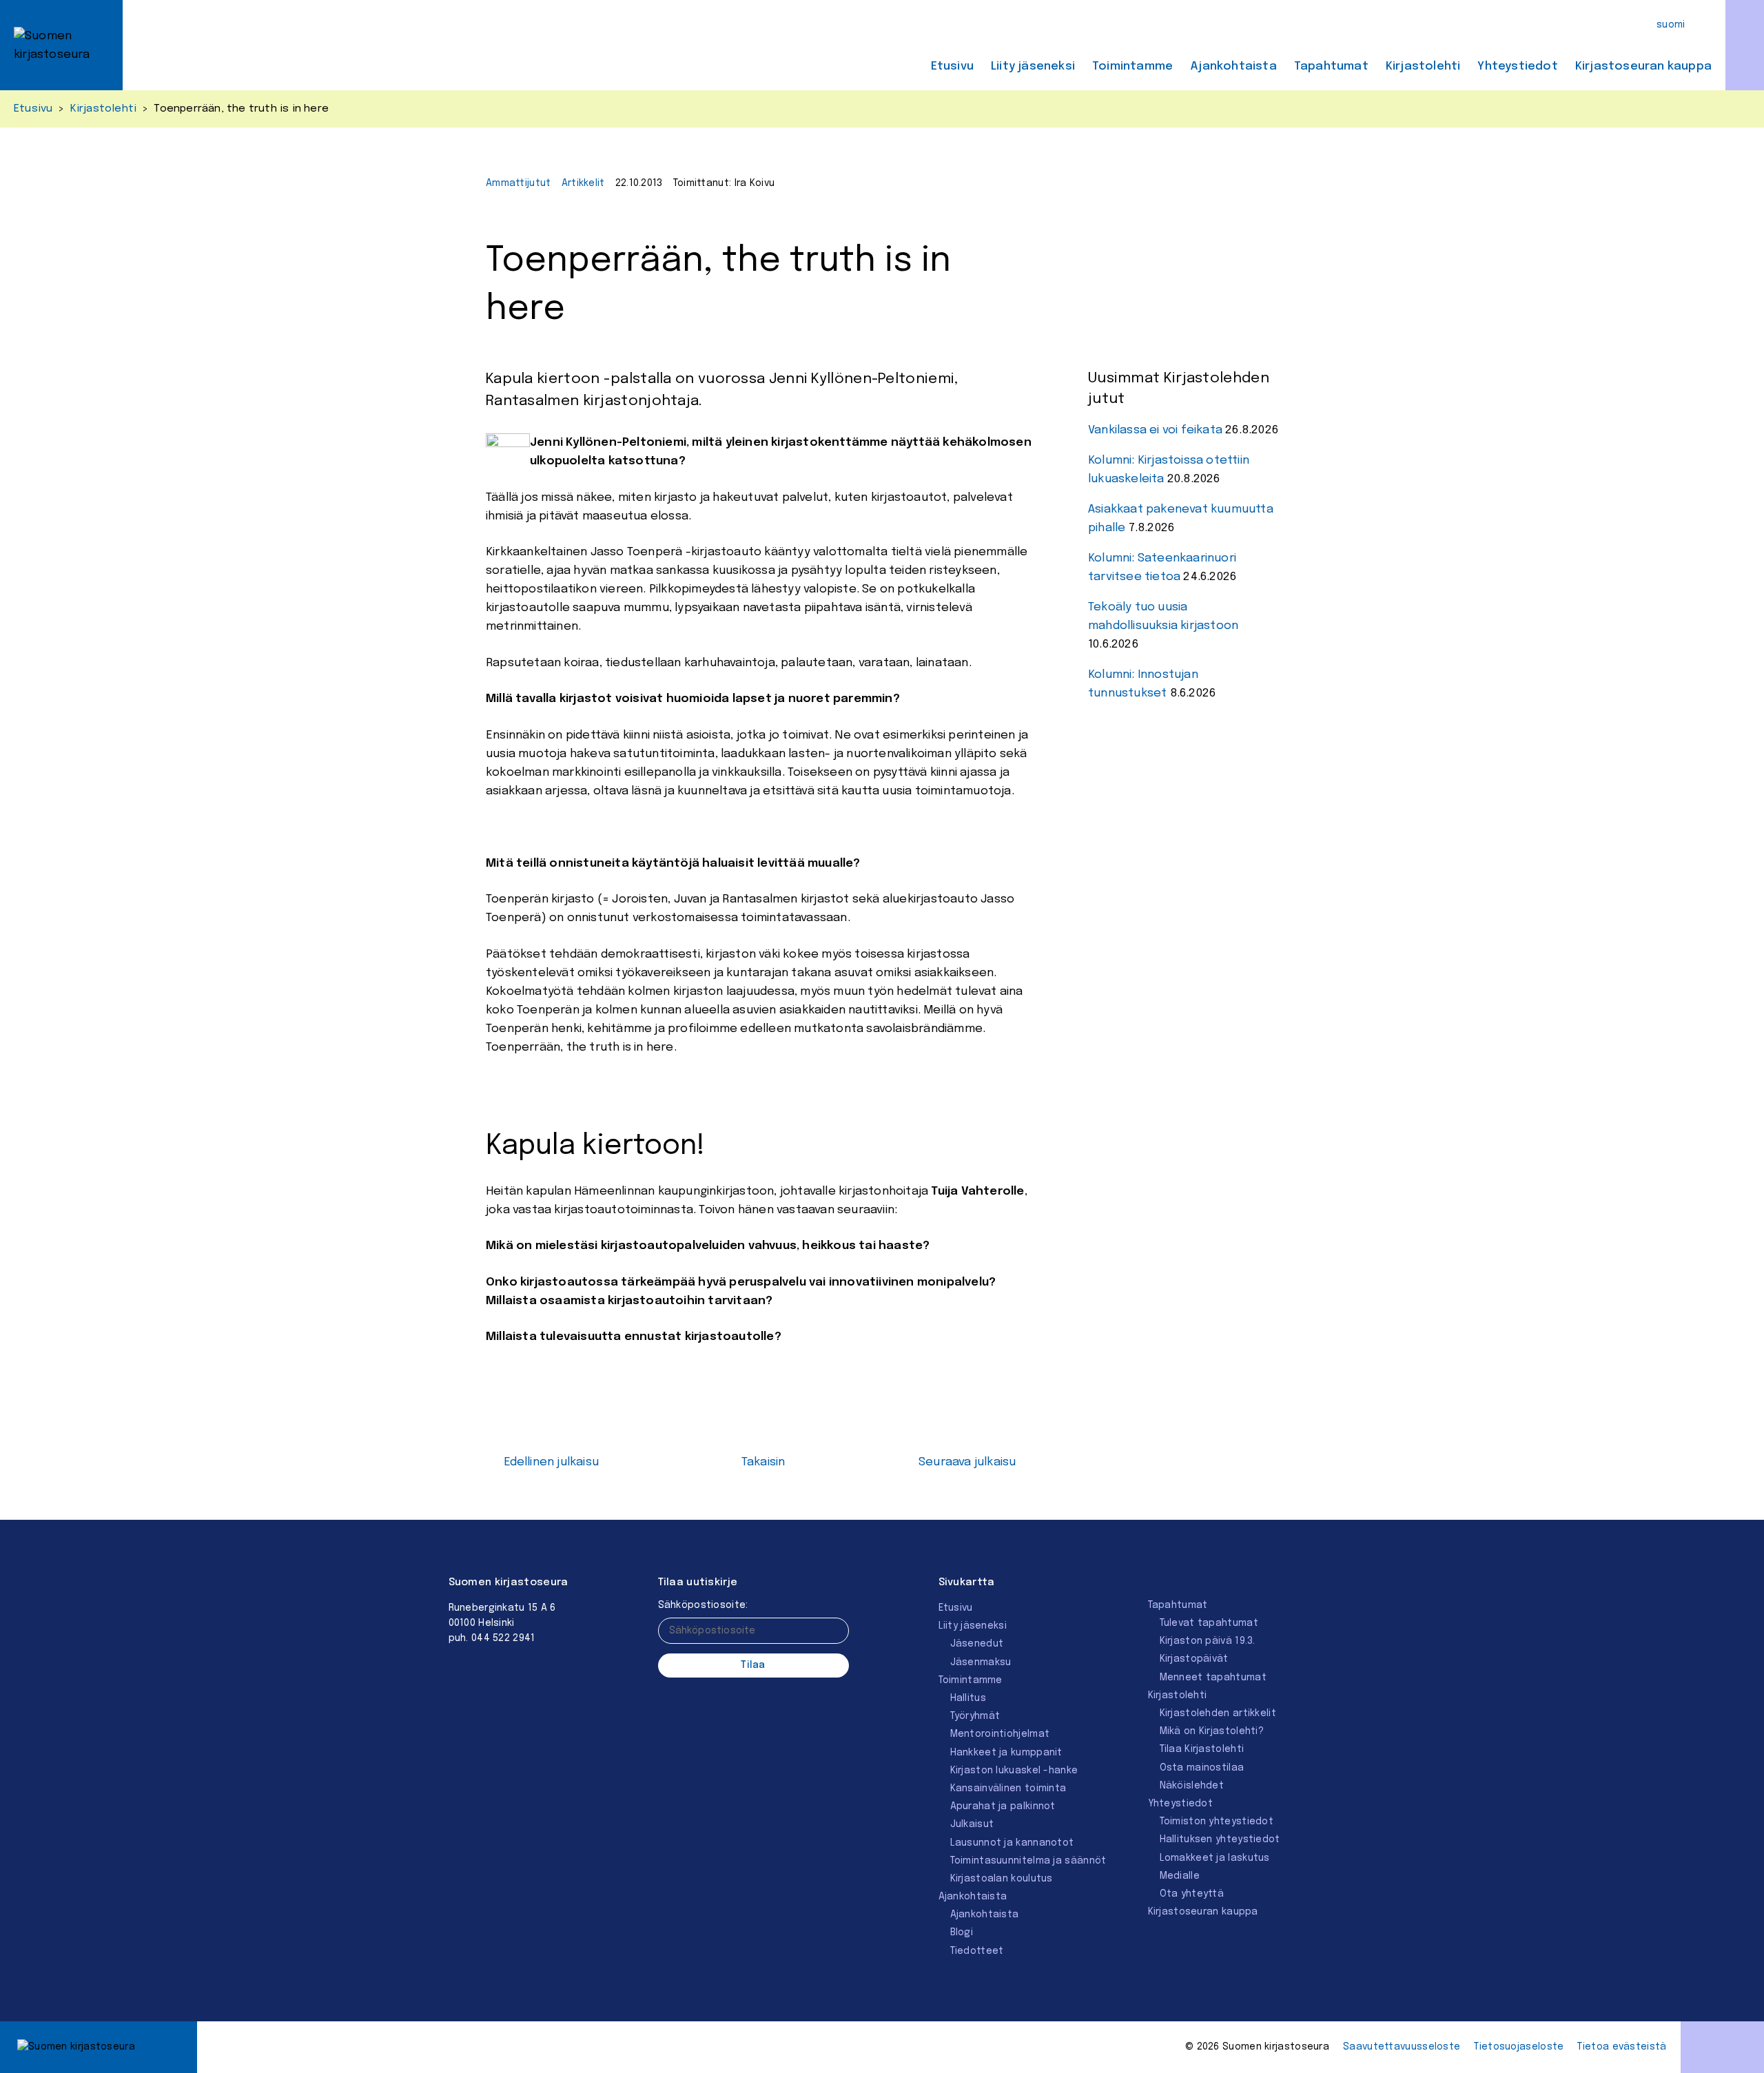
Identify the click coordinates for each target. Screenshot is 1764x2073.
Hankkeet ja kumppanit (1006, 1753)
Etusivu (952, 66)
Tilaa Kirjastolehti (1202, 1749)
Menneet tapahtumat (1213, 1678)
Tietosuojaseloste (1519, 2047)
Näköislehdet (1192, 1786)
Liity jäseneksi (1033, 66)
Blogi (962, 1932)
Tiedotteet (977, 1951)
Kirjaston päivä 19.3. (1208, 1641)
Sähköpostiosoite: (703, 1605)
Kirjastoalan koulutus (1002, 1879)
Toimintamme (1132, 66)
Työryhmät (975, 1716)
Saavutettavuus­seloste (1402, 2047)
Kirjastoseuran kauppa (1643, 66)
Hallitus (968, 1698)
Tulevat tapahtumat (1209, 1623)
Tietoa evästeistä (1622, 2047)
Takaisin (763, 1462)
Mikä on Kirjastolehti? (1212, 1731)
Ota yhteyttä (1192, 1894)
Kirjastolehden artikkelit (1218, 1713)
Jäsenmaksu (981, 1662)
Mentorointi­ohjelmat (1000, 1734)
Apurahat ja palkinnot (1003, 1806)
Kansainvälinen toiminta (1008, 1788)
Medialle (1180, 1876)
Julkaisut (972, 1824)
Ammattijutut (519, 183)
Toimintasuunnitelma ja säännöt (1028, 1861)
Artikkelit (583, 183)
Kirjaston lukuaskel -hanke (1014, 1771)
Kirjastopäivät (1194, 1659)
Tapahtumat (1331, 66)
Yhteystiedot (1517, 66)
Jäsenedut (977, 1644)
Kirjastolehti (1423, 66)
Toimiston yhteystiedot (1217, 1822)
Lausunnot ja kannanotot (1012, 1843)
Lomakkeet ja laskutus (1215, 1858)
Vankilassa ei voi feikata (1155, 430)
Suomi (1671, 25)
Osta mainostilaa (1202, 1768)
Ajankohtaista (1233, 66)
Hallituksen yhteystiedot (1220, 1839)
